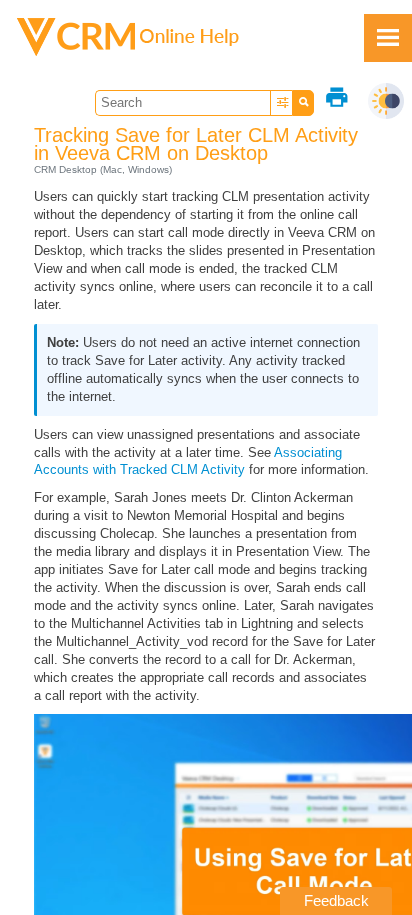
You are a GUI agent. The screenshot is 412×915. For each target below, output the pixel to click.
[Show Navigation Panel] (388, 38)
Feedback (336, 900)
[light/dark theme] (386, 101)
